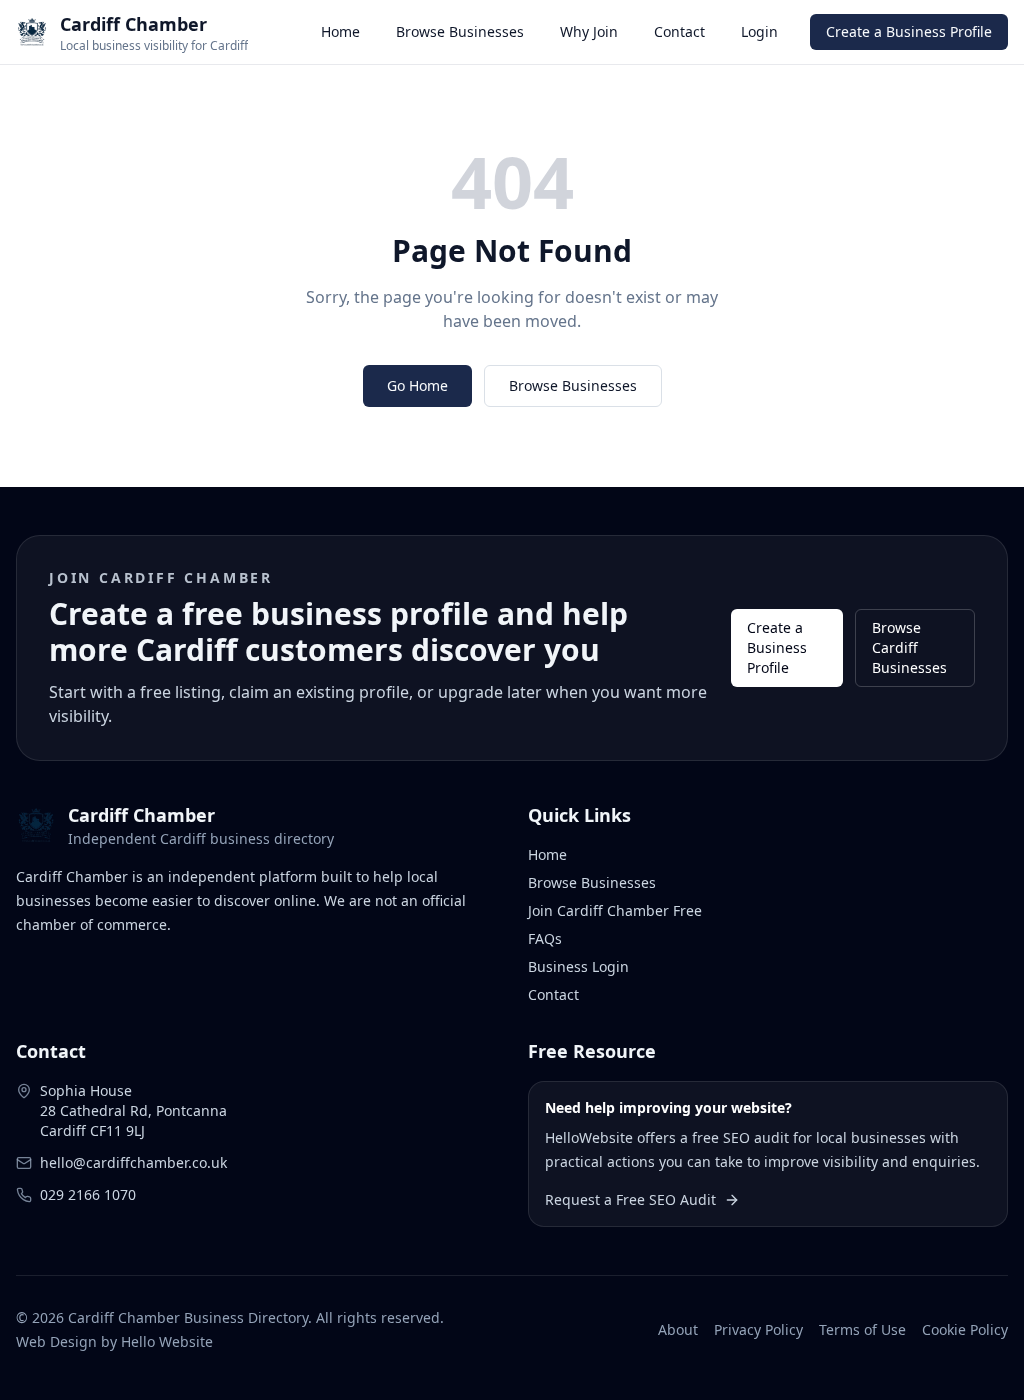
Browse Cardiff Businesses (909, 647)
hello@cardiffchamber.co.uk (133, 1162)
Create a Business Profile (909, 31)
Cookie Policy (965, 1329)
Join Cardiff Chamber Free (615, 910)
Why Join (589, 31)
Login (759, 31)
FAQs (545, 938)
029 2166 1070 (88, 1194)
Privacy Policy (758, 1329)
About (678, 1329)
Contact (679, 31)
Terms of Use (862, 1329)
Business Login (578, 966)
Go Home (417, 385)
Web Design (56, 1341)
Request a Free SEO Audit (630, 1199)
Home (340, 31)
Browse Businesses (460, 31)
